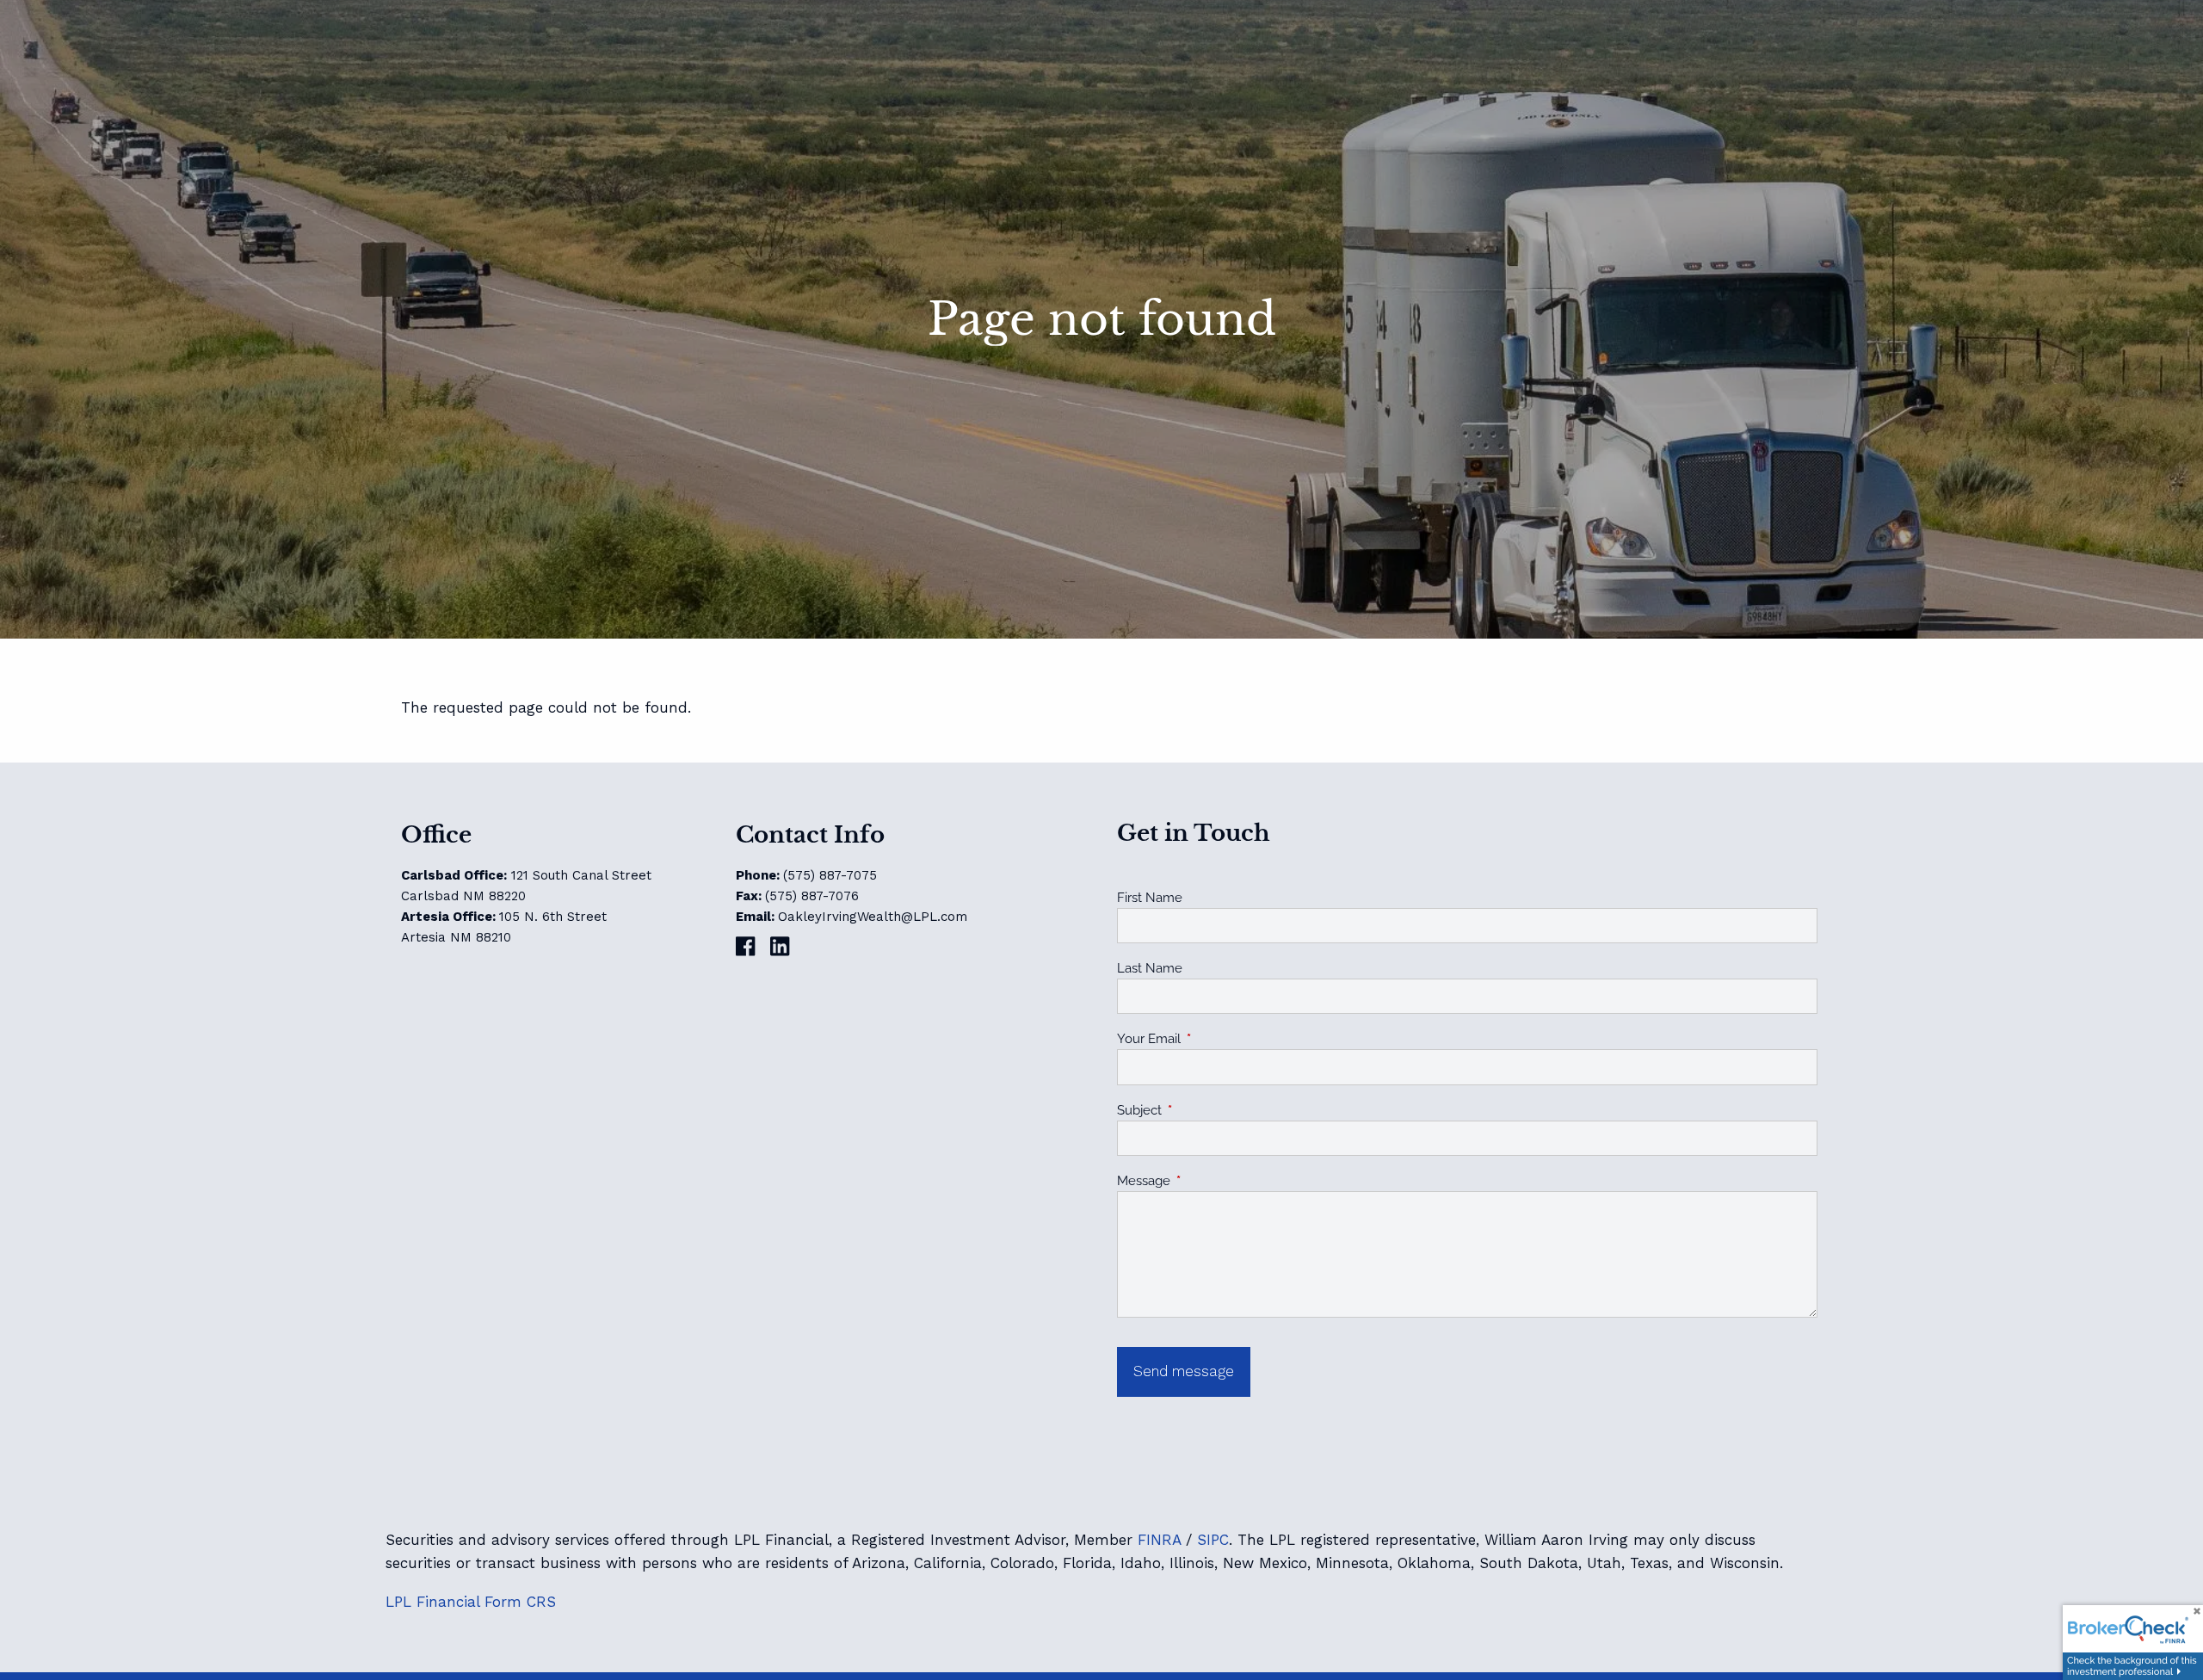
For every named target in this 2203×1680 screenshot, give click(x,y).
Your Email (1211, 1039)
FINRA (1159, 1540)
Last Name (1150, 968)
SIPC (1213, 1540)
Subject (1202, 1110)
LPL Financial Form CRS (471, 1602)
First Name (1150, 898)
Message (1206, 1181)
